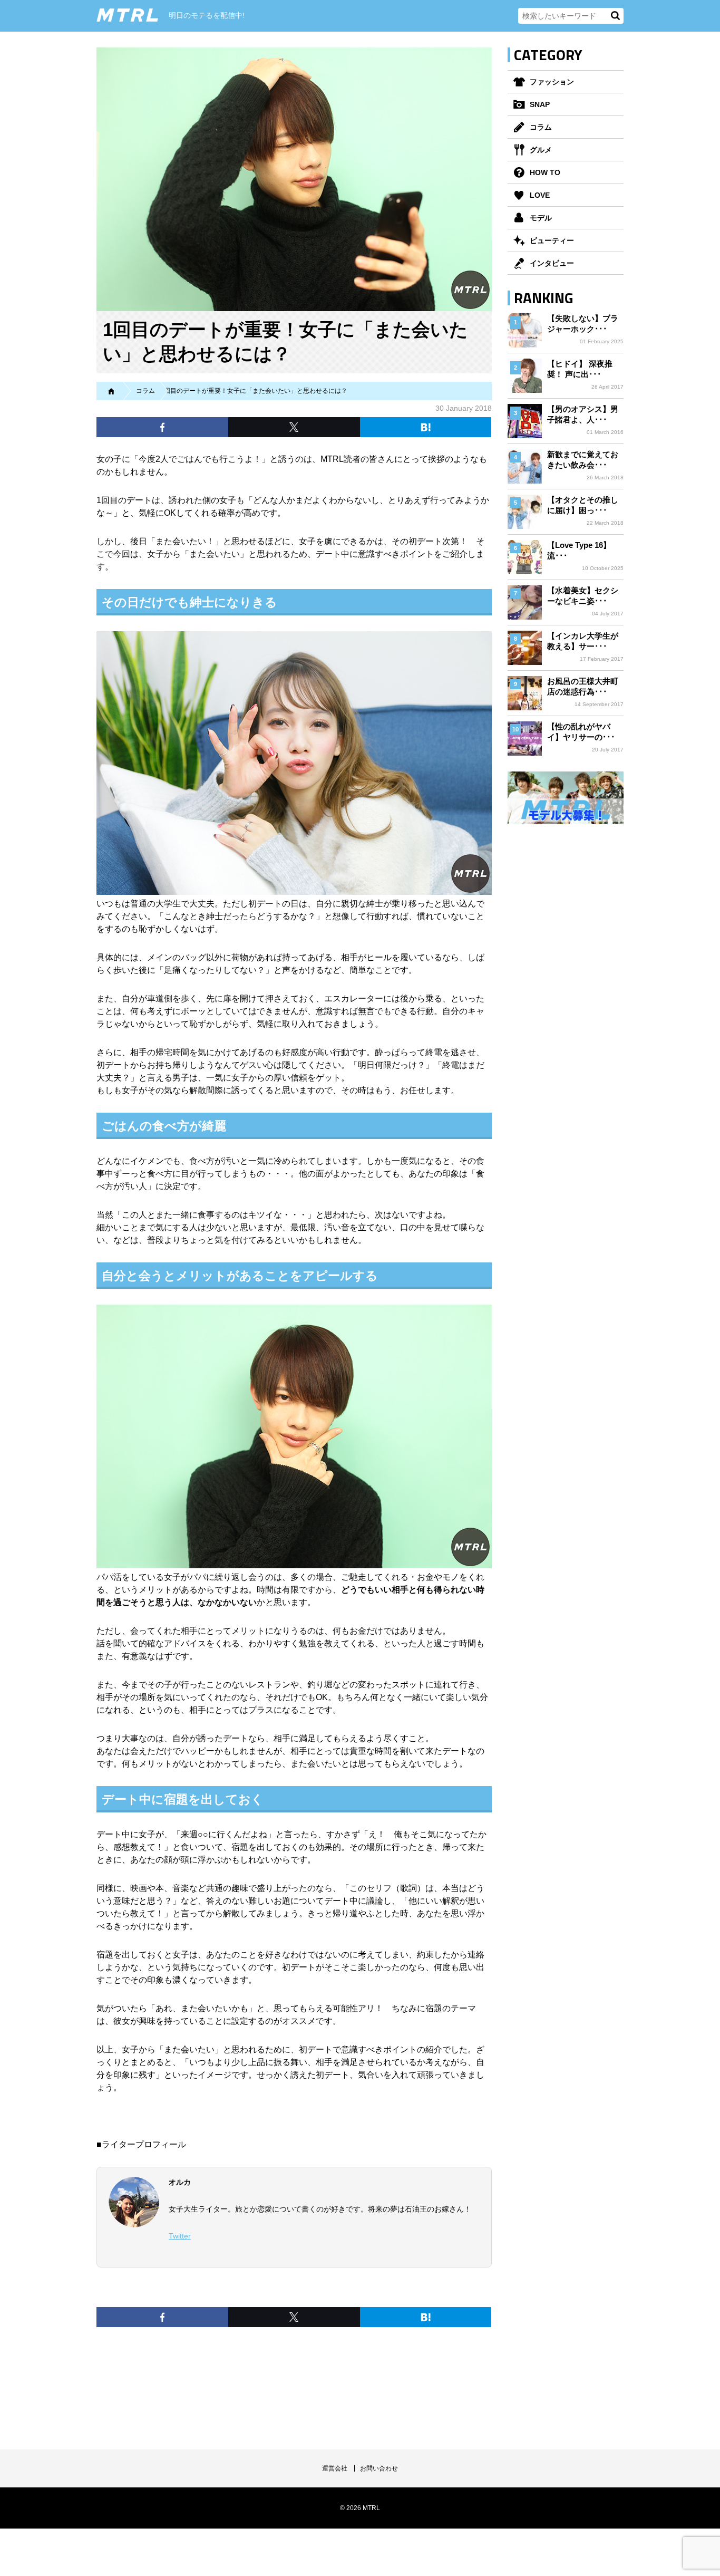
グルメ (541, 150)
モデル (541, 218)
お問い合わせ (379, 2468)
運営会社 (335, 2468)
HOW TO (545, 172)
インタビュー (552, 263)
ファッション (552, 82)
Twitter (180, 2236)
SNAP (540, 104)
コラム (541, 127)
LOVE (540, 195)
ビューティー (552, 240)
